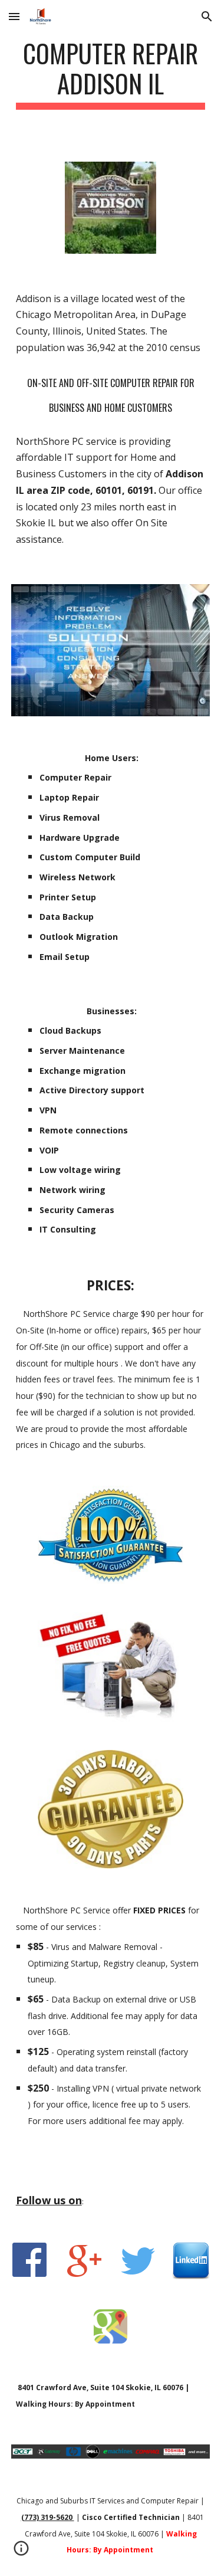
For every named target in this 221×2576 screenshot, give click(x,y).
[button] (14, 16)
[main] (111, 74)
